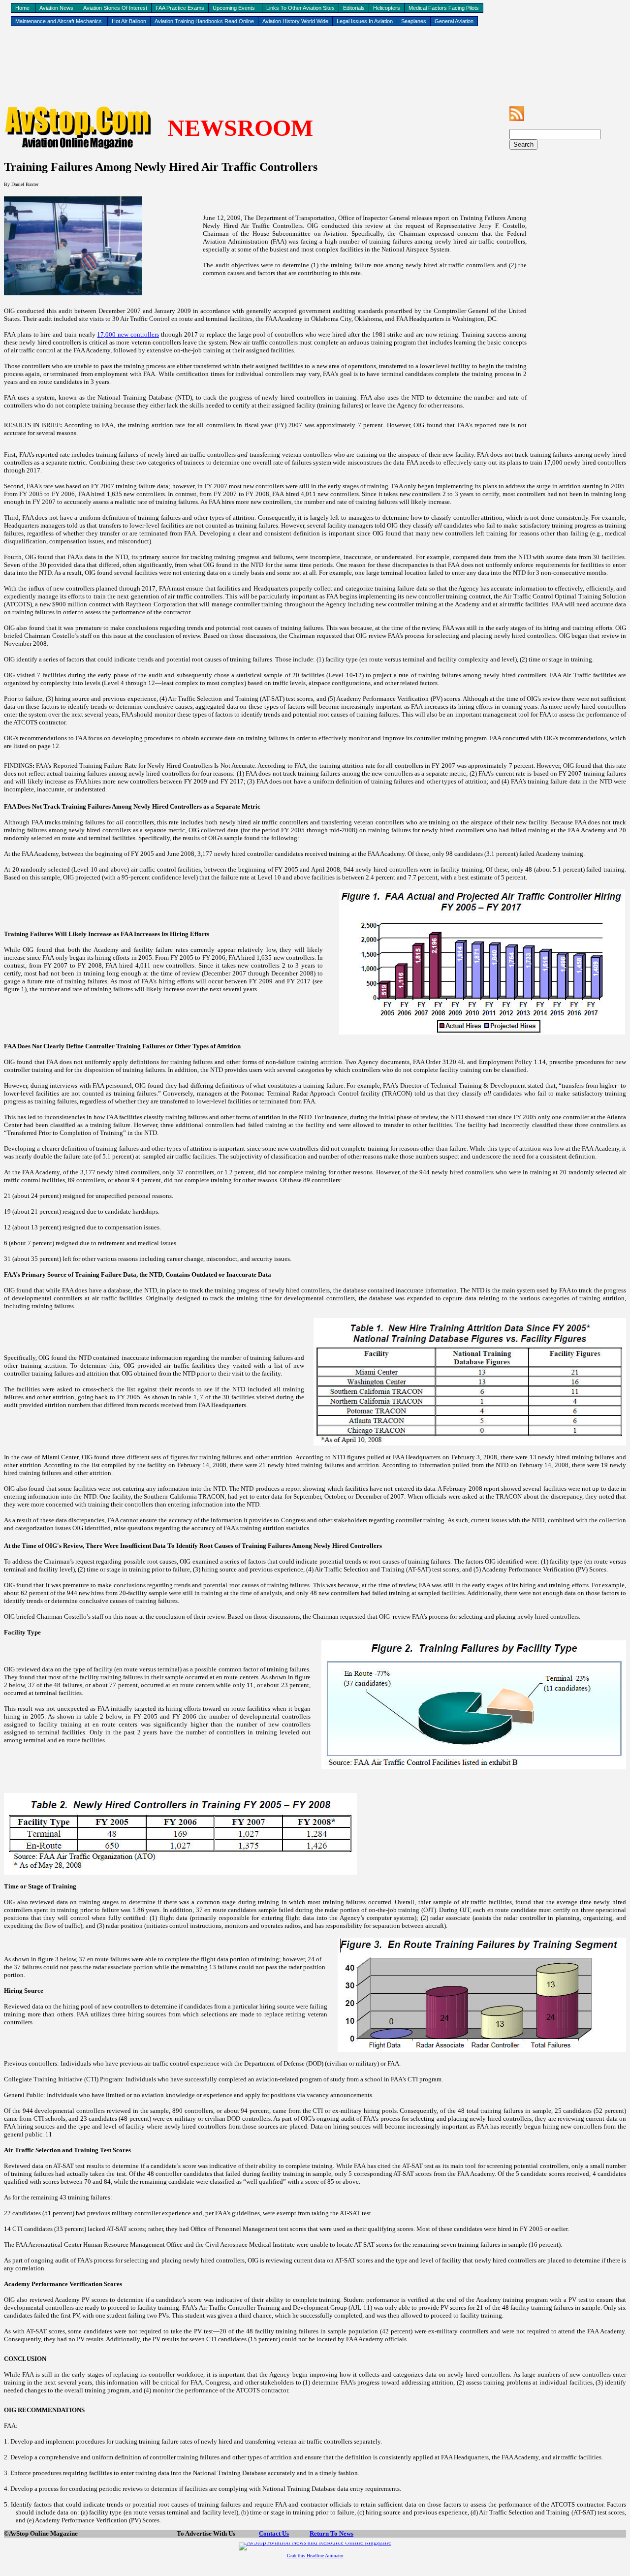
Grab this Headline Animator (315, 2556)
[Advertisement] (315, 60)
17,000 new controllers (128, 334)
